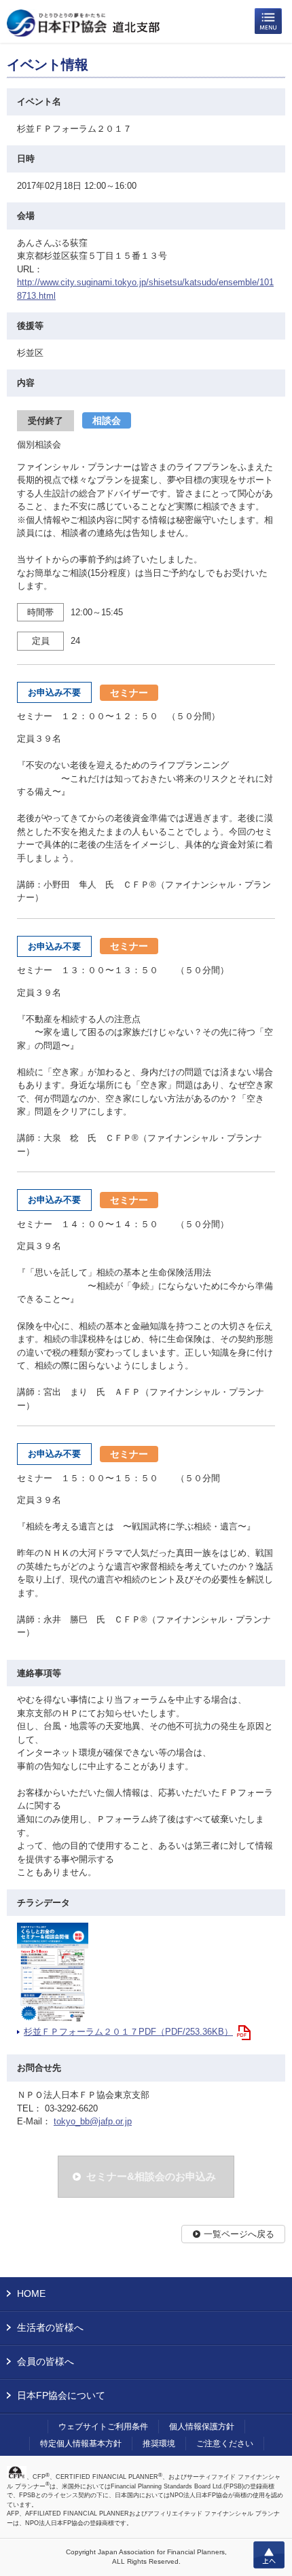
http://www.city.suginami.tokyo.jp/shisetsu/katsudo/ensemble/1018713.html (145, 289)
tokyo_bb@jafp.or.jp (93, 2121)
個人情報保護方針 (202, 2427)
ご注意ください (225, 2444)
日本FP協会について (61, 2395)
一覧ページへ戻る (239, 2234)
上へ (269, 2555)
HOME (31, 2293)
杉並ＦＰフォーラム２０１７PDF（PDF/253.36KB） (128, 2032)
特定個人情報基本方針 (81, 2444)
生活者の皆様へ (50, 2327)
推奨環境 (159, 2444)
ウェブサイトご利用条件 (103, 2427)
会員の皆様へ (45, 2361)
